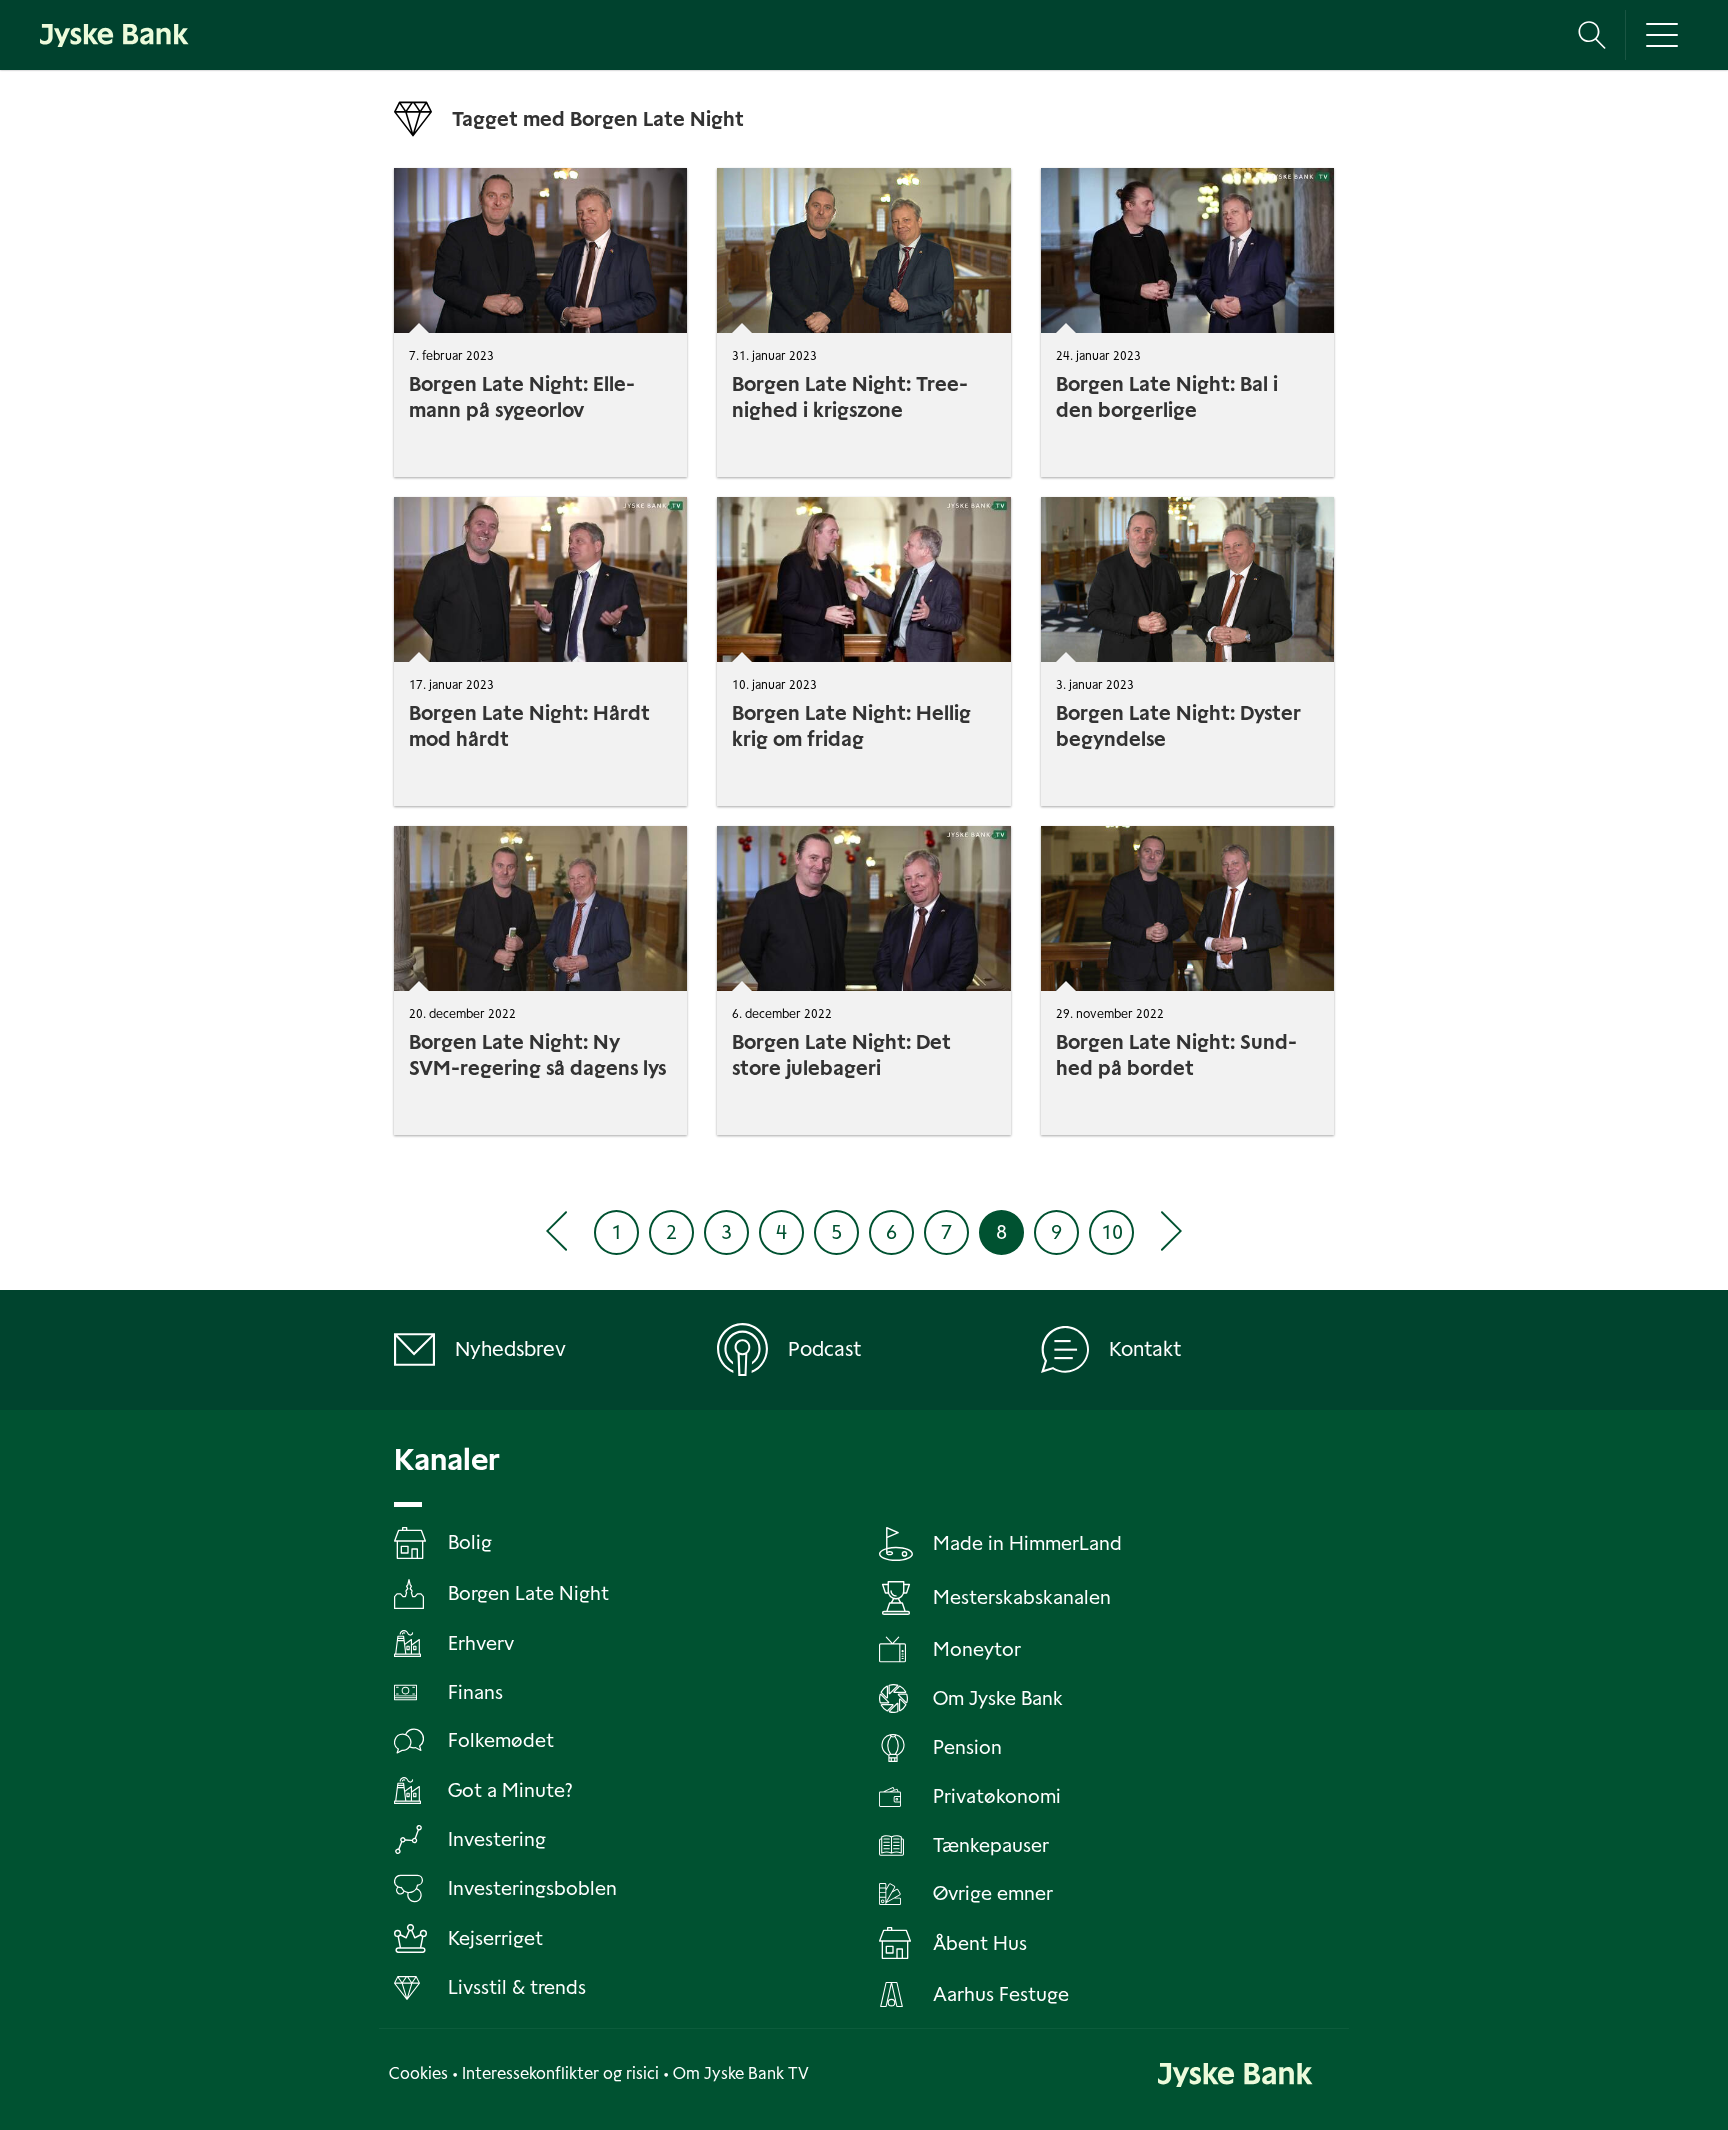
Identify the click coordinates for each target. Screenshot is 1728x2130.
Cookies (418, 2073)
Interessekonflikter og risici (560, 2073)
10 (1112, 1232)
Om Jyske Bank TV (741, 2073)
